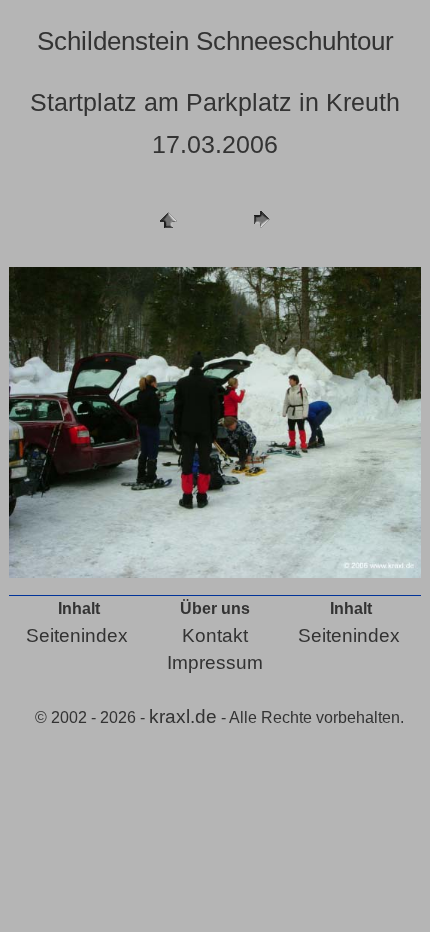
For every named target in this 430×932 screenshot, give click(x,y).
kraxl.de (183, 716)
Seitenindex (77, 635)
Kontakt (215, 635)
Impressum (215, 662)
